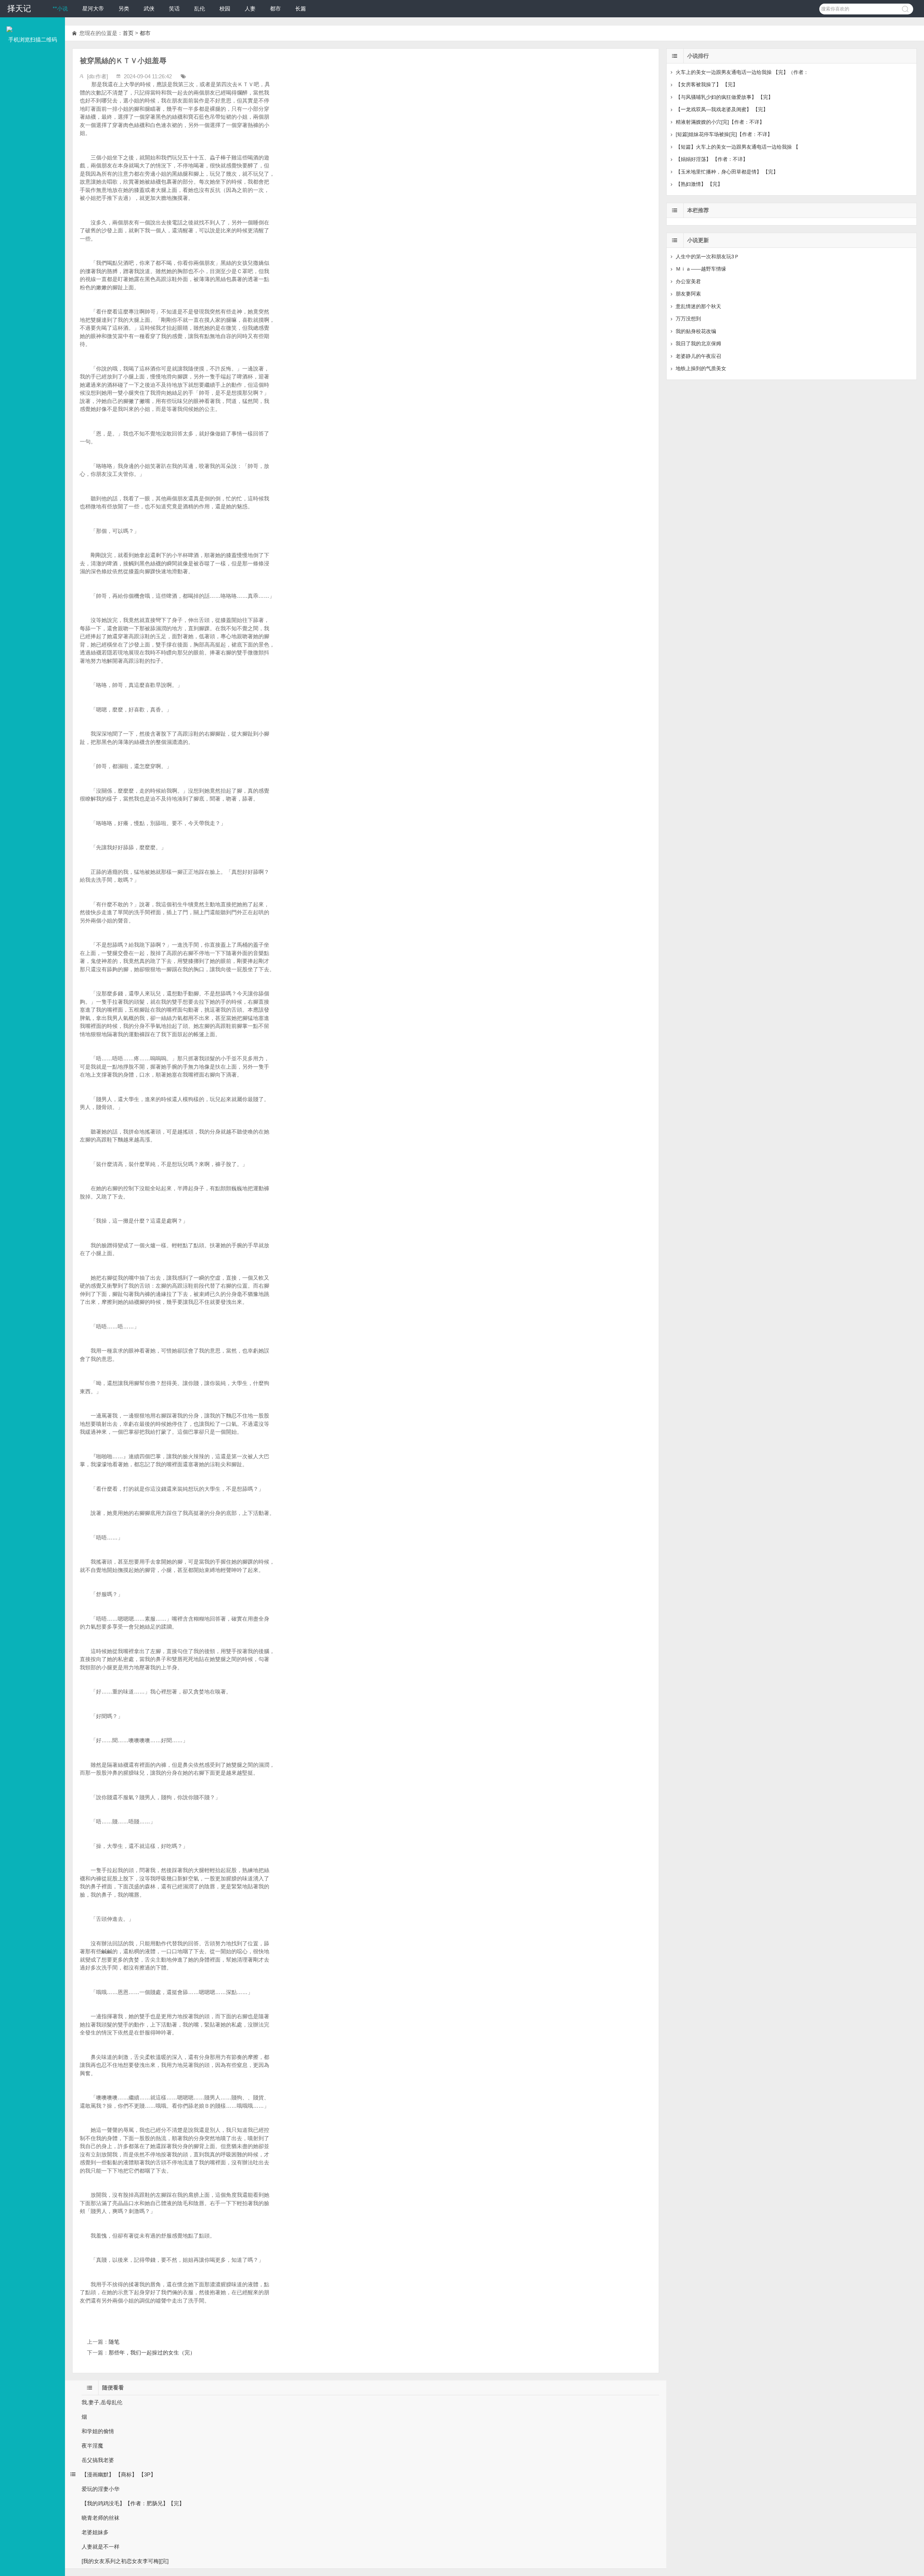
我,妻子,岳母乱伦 (102, 2402)
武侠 (149, 8)
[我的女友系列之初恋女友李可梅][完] (125, 2561)
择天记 (19, 8)
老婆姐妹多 (95, 2532)
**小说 (60, 8)
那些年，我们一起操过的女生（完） (152, 2352)
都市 (275, 8)
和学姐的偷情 (98, 2431)
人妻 (250, 8)
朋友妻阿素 (688, 294)
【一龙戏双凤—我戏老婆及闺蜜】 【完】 (722, 109)
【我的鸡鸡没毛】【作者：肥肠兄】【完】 (133, 2503)
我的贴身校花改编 (696, 331)
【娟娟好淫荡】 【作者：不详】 (712, 159)
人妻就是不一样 (101, 2547)
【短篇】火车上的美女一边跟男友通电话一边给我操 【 (737, 147)
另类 (124, 8)
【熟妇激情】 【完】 (699, 184)
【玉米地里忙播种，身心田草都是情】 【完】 (727, 172)
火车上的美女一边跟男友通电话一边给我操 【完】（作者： (742, 72)
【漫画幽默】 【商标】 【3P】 (119, 2474)
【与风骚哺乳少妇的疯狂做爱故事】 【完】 (724, 97)
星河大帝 (93, 8)
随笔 (114, 2342)
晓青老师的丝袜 (101, 2518)
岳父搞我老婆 (98, 2460)
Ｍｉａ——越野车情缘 (701, 269)
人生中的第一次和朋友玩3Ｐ (707, 257)
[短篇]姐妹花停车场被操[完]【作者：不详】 (724, 134)
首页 (128, 33)
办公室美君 (688, 281)
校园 (225, 8)
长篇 (301, 8)
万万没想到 (688, 319)
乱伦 (200, 8)
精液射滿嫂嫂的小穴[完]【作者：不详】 (720, 122)
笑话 (174, 8)
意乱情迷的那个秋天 (698, 306)
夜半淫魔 (92, 2446)
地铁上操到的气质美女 (701, 368)
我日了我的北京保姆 (698, 343)
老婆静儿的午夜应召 (698, 356)
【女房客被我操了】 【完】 (707, 84)
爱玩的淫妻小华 (101, 2489)
